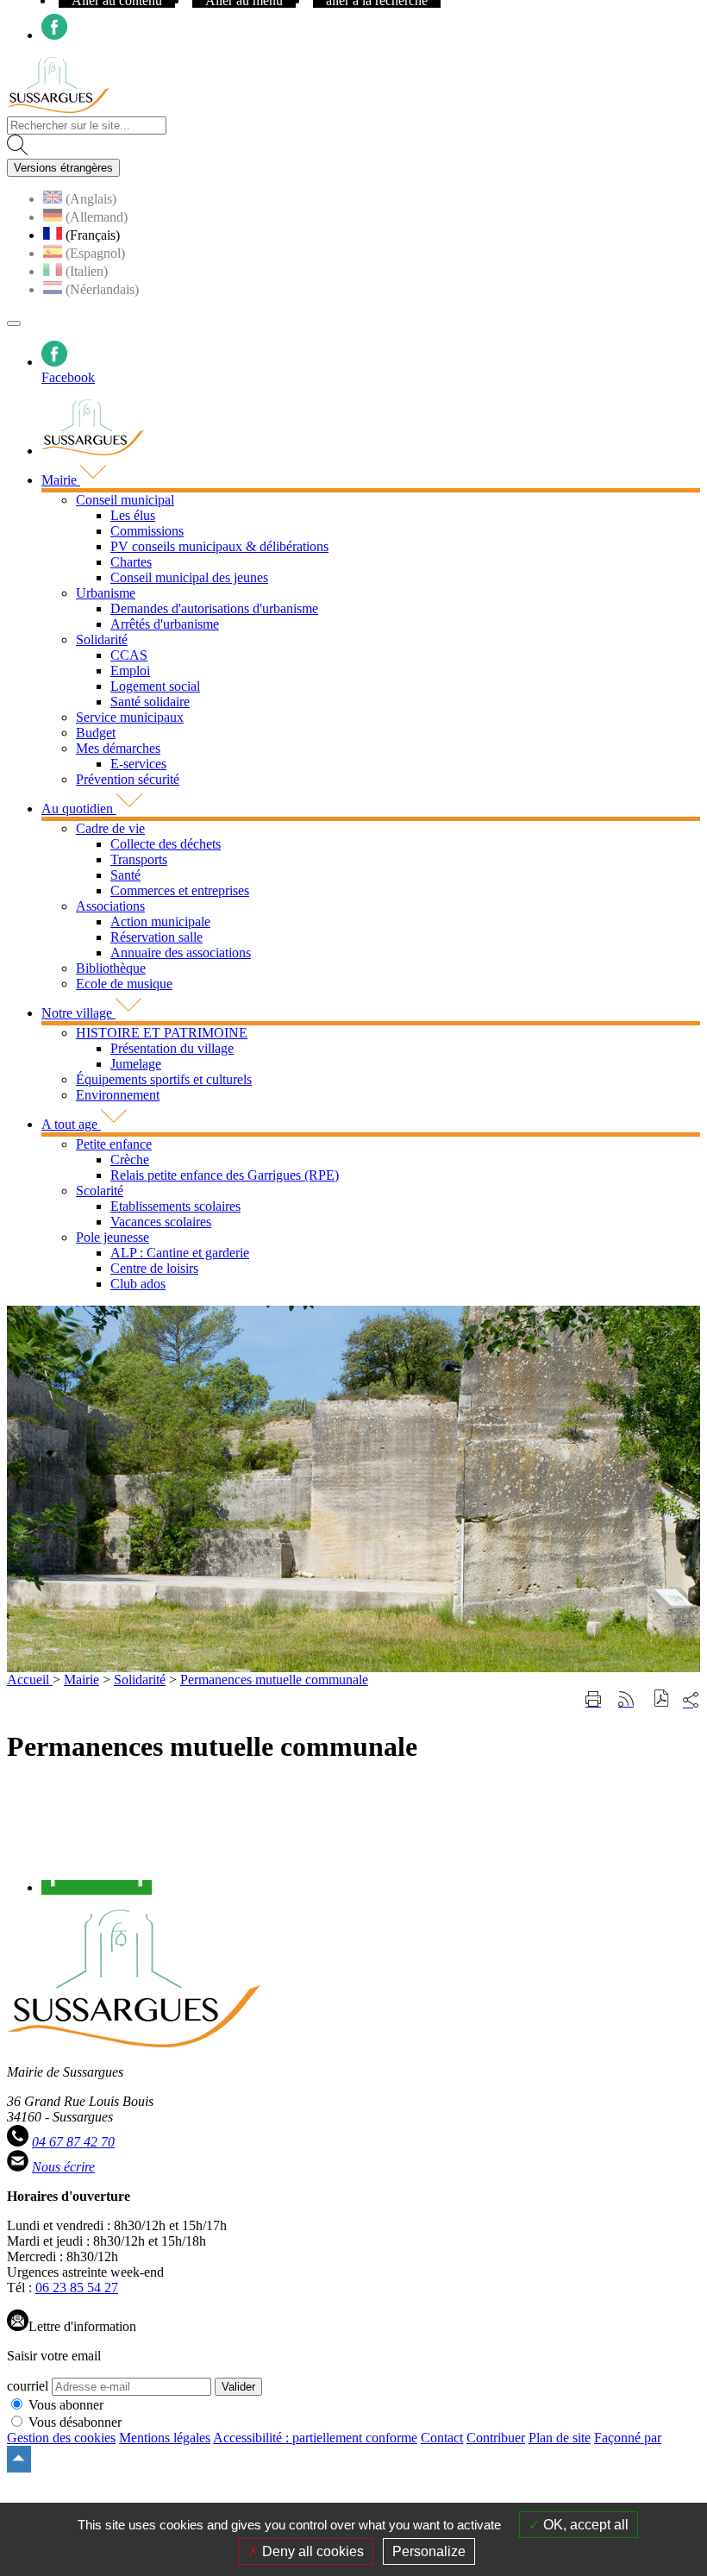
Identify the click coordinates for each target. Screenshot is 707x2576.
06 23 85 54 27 (77, 2288)
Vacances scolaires (161, 1222)
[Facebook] (54, 35)
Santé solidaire (150, 702)
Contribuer (496, 2438)
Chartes (131, 562)
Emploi (130, 671)
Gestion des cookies (61, 2438)
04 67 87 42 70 (73, 2142)
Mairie (81, 1680)
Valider (238, 2387)
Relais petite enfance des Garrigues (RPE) (225, 1175)
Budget (96, 733)
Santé (125, 875)
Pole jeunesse (113, 1237)
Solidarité (102, 639)
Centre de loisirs (154, 1268)
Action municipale (160, 921)
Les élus (133, 515)
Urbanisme (106, 593)
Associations (110, 906)
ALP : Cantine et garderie (180, 1253)
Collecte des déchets (166, 844)
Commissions (147, 531)
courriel (28, 2386)
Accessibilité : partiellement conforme (315, 2438)
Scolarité (100, 1191)
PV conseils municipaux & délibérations (219, 546)
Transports (139, 859)
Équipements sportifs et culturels (164, 1079)
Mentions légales (165, 2438)
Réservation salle (156, 937)
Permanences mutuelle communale (274, 1680)
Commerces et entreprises (180, 890)
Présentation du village (172, 1048)
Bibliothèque (111, 968)
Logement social (155, 686)
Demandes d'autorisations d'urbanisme (214, 608)
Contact (442, 2438)
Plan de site (560, 2438)
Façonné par (628, 2438)
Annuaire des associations (181, 953)
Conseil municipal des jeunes (189, 577)
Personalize (429, 2551)
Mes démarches (118, 748)
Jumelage (136, 1064)
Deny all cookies (311, 2551)
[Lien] (97, 1887)
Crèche (130, 1160)
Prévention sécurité (128, 779)
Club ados (138, 1284)
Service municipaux (130, 717)
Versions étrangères (63, 168)
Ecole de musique (124, 984)
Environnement (118, 1095)
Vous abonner (66, 2405)
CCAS (129, 655)
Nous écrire (63, 2167)
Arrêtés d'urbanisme (165, 624)
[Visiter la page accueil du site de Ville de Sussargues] (58, 108)
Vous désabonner (75, 2422)
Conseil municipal (125, 500)
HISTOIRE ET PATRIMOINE (162, 1033)
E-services (138, 764)
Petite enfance (114, 1144)
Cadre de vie (110, 828)
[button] (662, 1700)
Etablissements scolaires (175, 1206)
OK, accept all (584, 2525)
